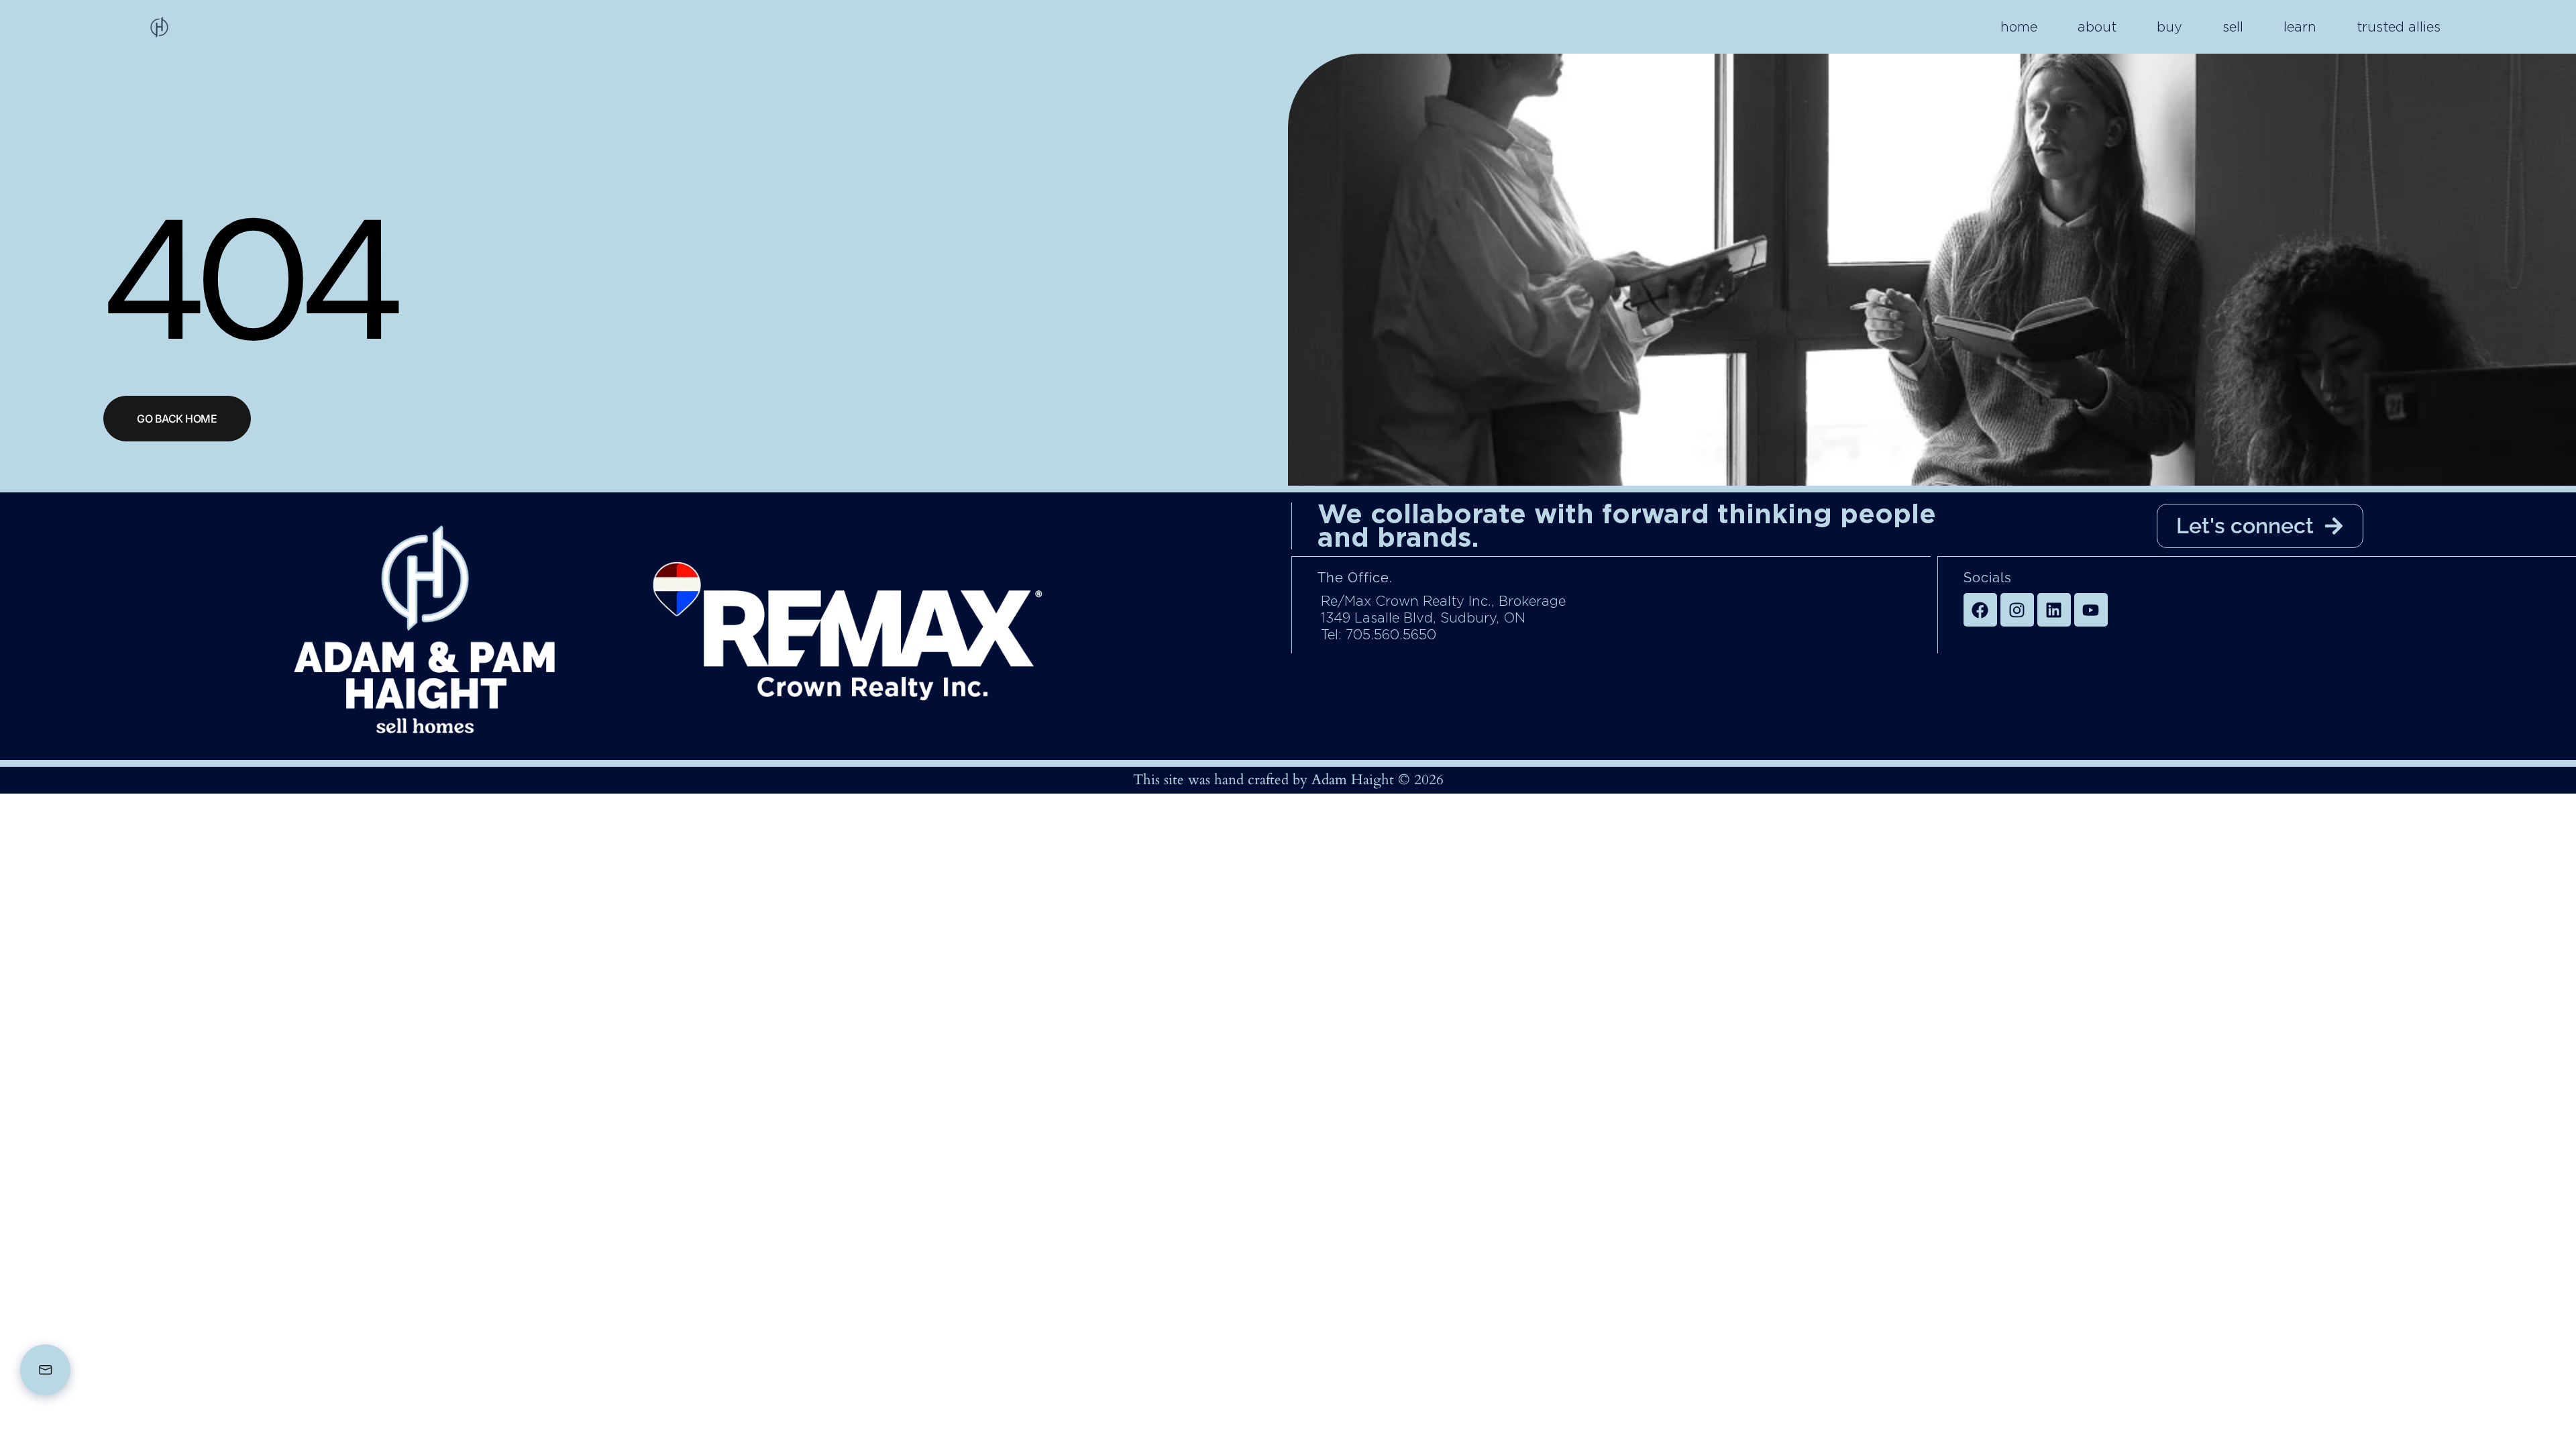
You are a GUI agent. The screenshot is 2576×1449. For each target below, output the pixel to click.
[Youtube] (2091, 610)
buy (2169, 27)
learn (2300, 27)
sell (2233, 27)
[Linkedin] (2054, 610)
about (2097, 27)
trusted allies (2399, 27)
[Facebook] (1980, 610)
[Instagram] (2017, 610)
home (2019, 27)
